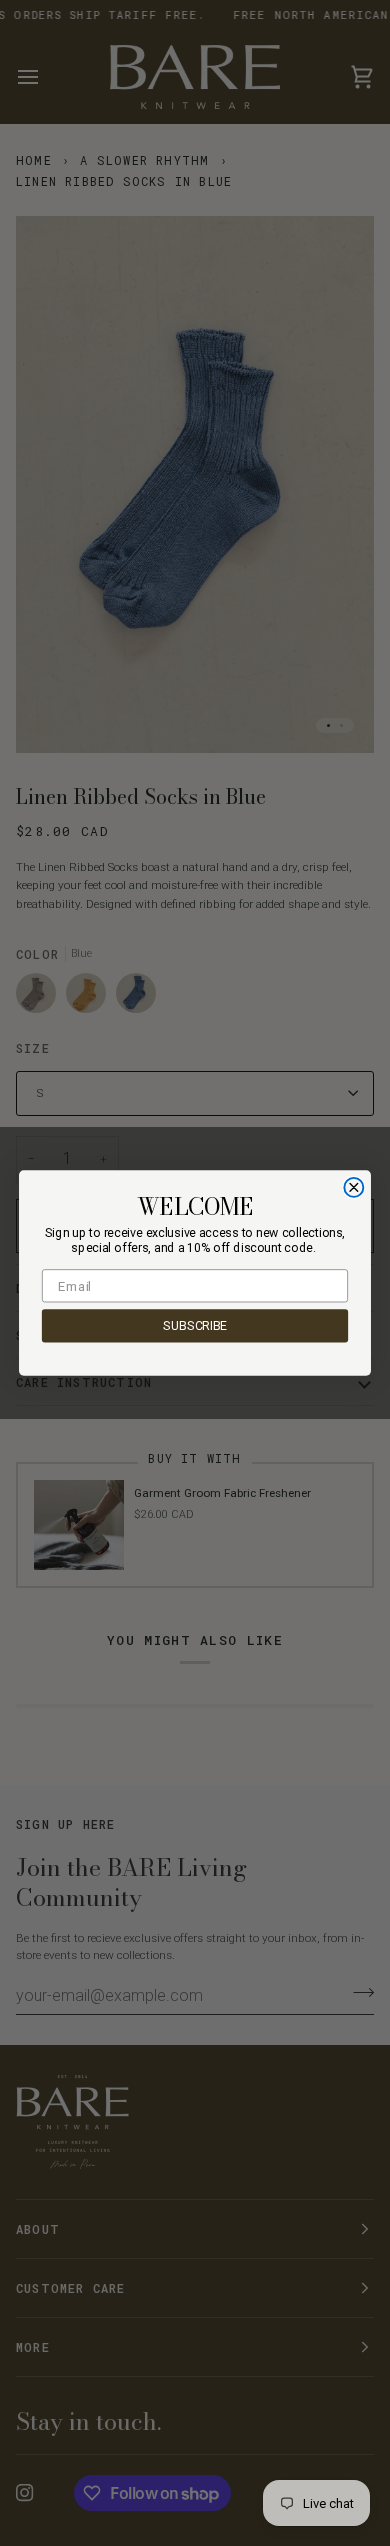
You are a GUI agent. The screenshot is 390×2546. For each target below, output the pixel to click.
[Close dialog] (353, 1187)
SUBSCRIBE (195, 1326)
